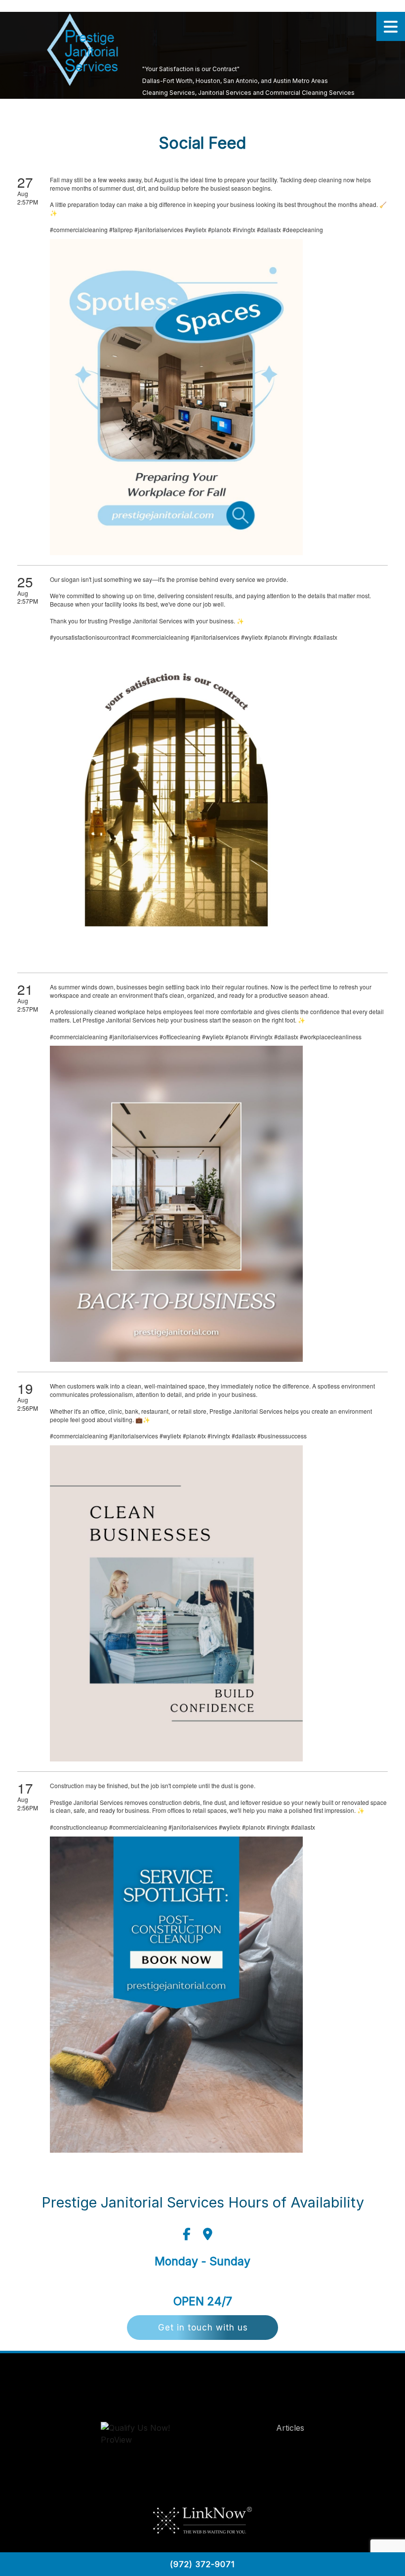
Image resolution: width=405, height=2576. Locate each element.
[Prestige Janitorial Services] (82, 50)
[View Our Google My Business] (208, 2234)
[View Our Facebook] (187, 2234)
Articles (290, 2428)
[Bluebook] (146, 2436)
